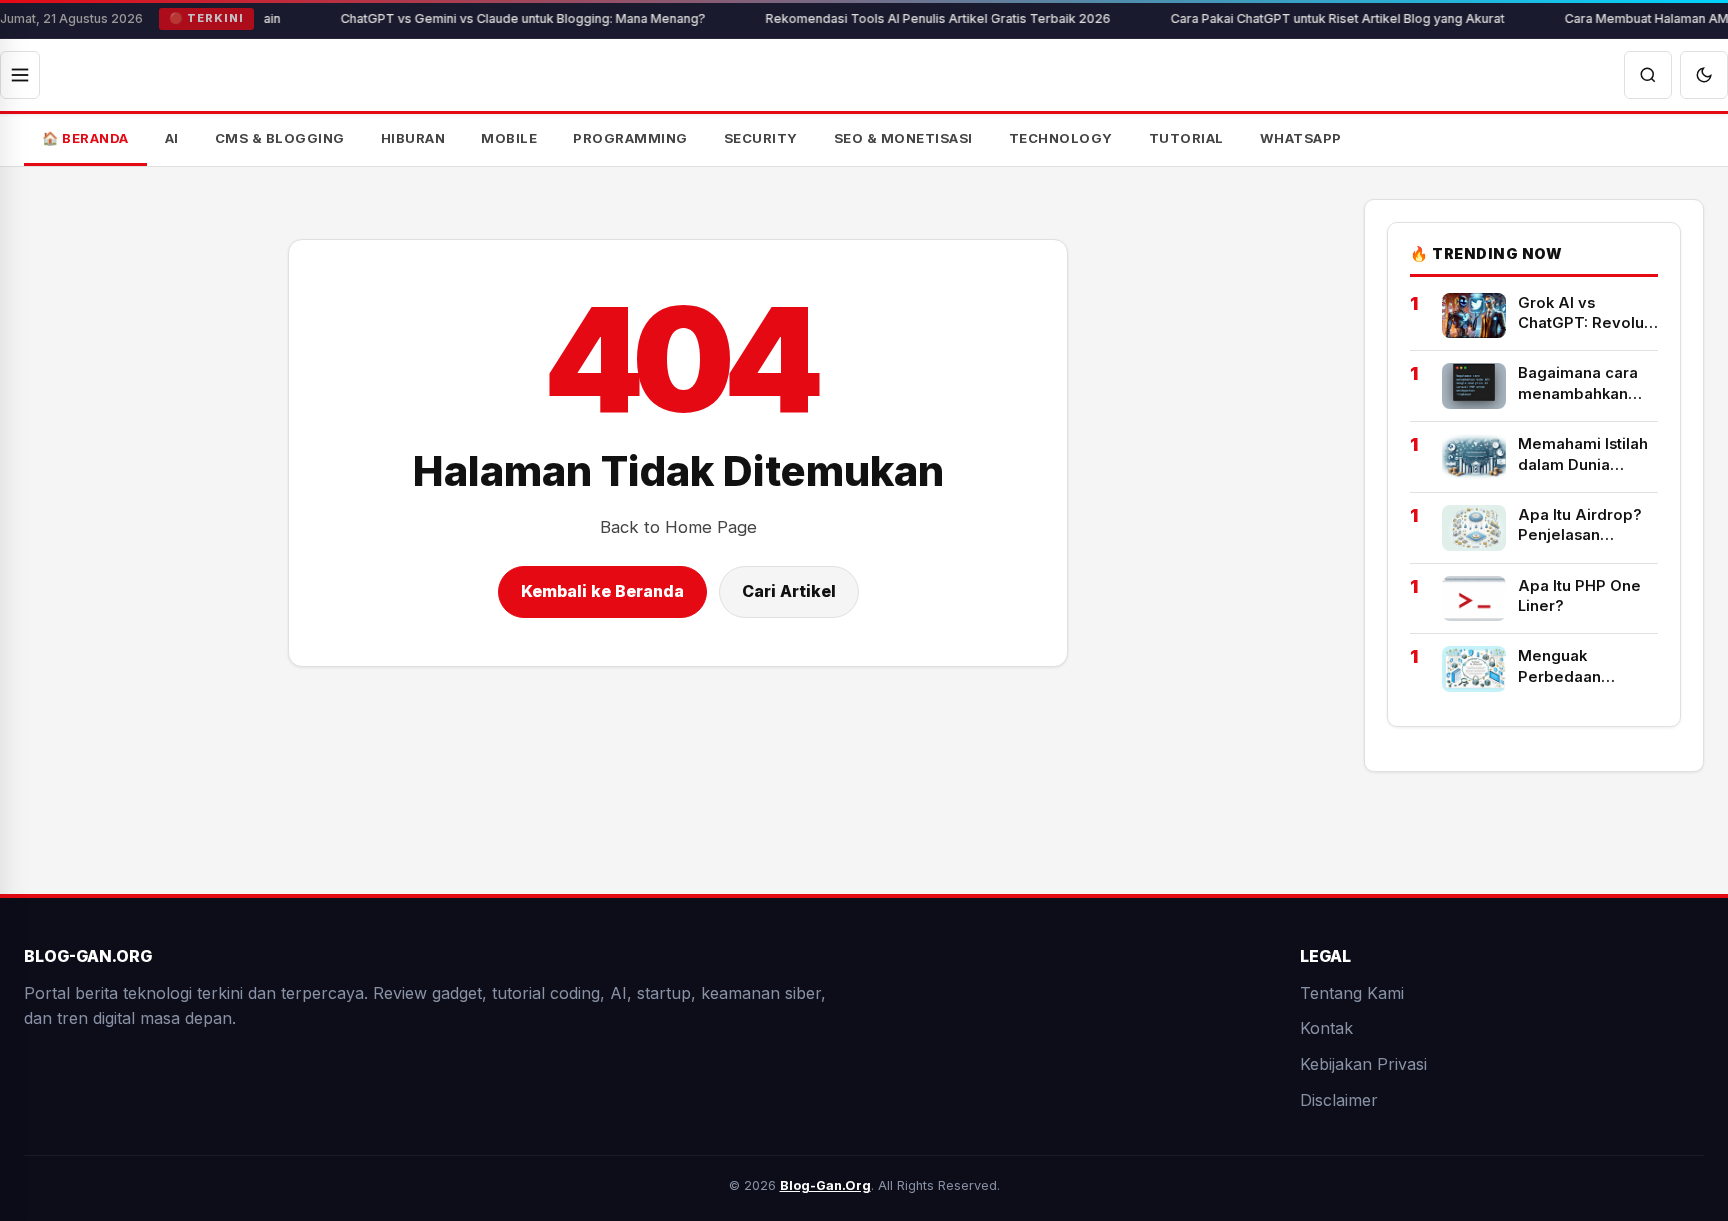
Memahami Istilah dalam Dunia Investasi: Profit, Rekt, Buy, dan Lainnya (1583, 455)
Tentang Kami (1352, 993)
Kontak (1326, 1028)
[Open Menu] (20, 75)
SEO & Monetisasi (903, 138)
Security (761, 138)
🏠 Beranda (85, 138)
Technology (1061, 138)
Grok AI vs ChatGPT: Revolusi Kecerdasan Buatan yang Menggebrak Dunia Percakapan (1587, 314)
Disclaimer (1339, 1099)
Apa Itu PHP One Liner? (1579, 595)
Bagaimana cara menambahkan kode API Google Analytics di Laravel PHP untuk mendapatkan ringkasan (1585, 384)
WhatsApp (1301, 138)
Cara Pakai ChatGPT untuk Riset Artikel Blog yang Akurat (1301, 18)
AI (172, 138)
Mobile (509, 138)
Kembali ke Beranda (602, 591)
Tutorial (1186, 138)
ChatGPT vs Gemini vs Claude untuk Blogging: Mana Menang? (486, 18)
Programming (630, 138)
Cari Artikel (789, 591)
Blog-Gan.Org (825, 1185)
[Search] (1648, 75)
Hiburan (413, 138)
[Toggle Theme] (1704, 75)
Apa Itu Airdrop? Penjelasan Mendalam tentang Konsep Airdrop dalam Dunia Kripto (1588, 526)
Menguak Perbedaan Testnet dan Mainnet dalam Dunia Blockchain (1581, 667)
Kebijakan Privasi (1363, 1064)
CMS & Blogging (280, 138)
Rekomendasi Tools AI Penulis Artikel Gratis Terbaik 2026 (901, 18)
